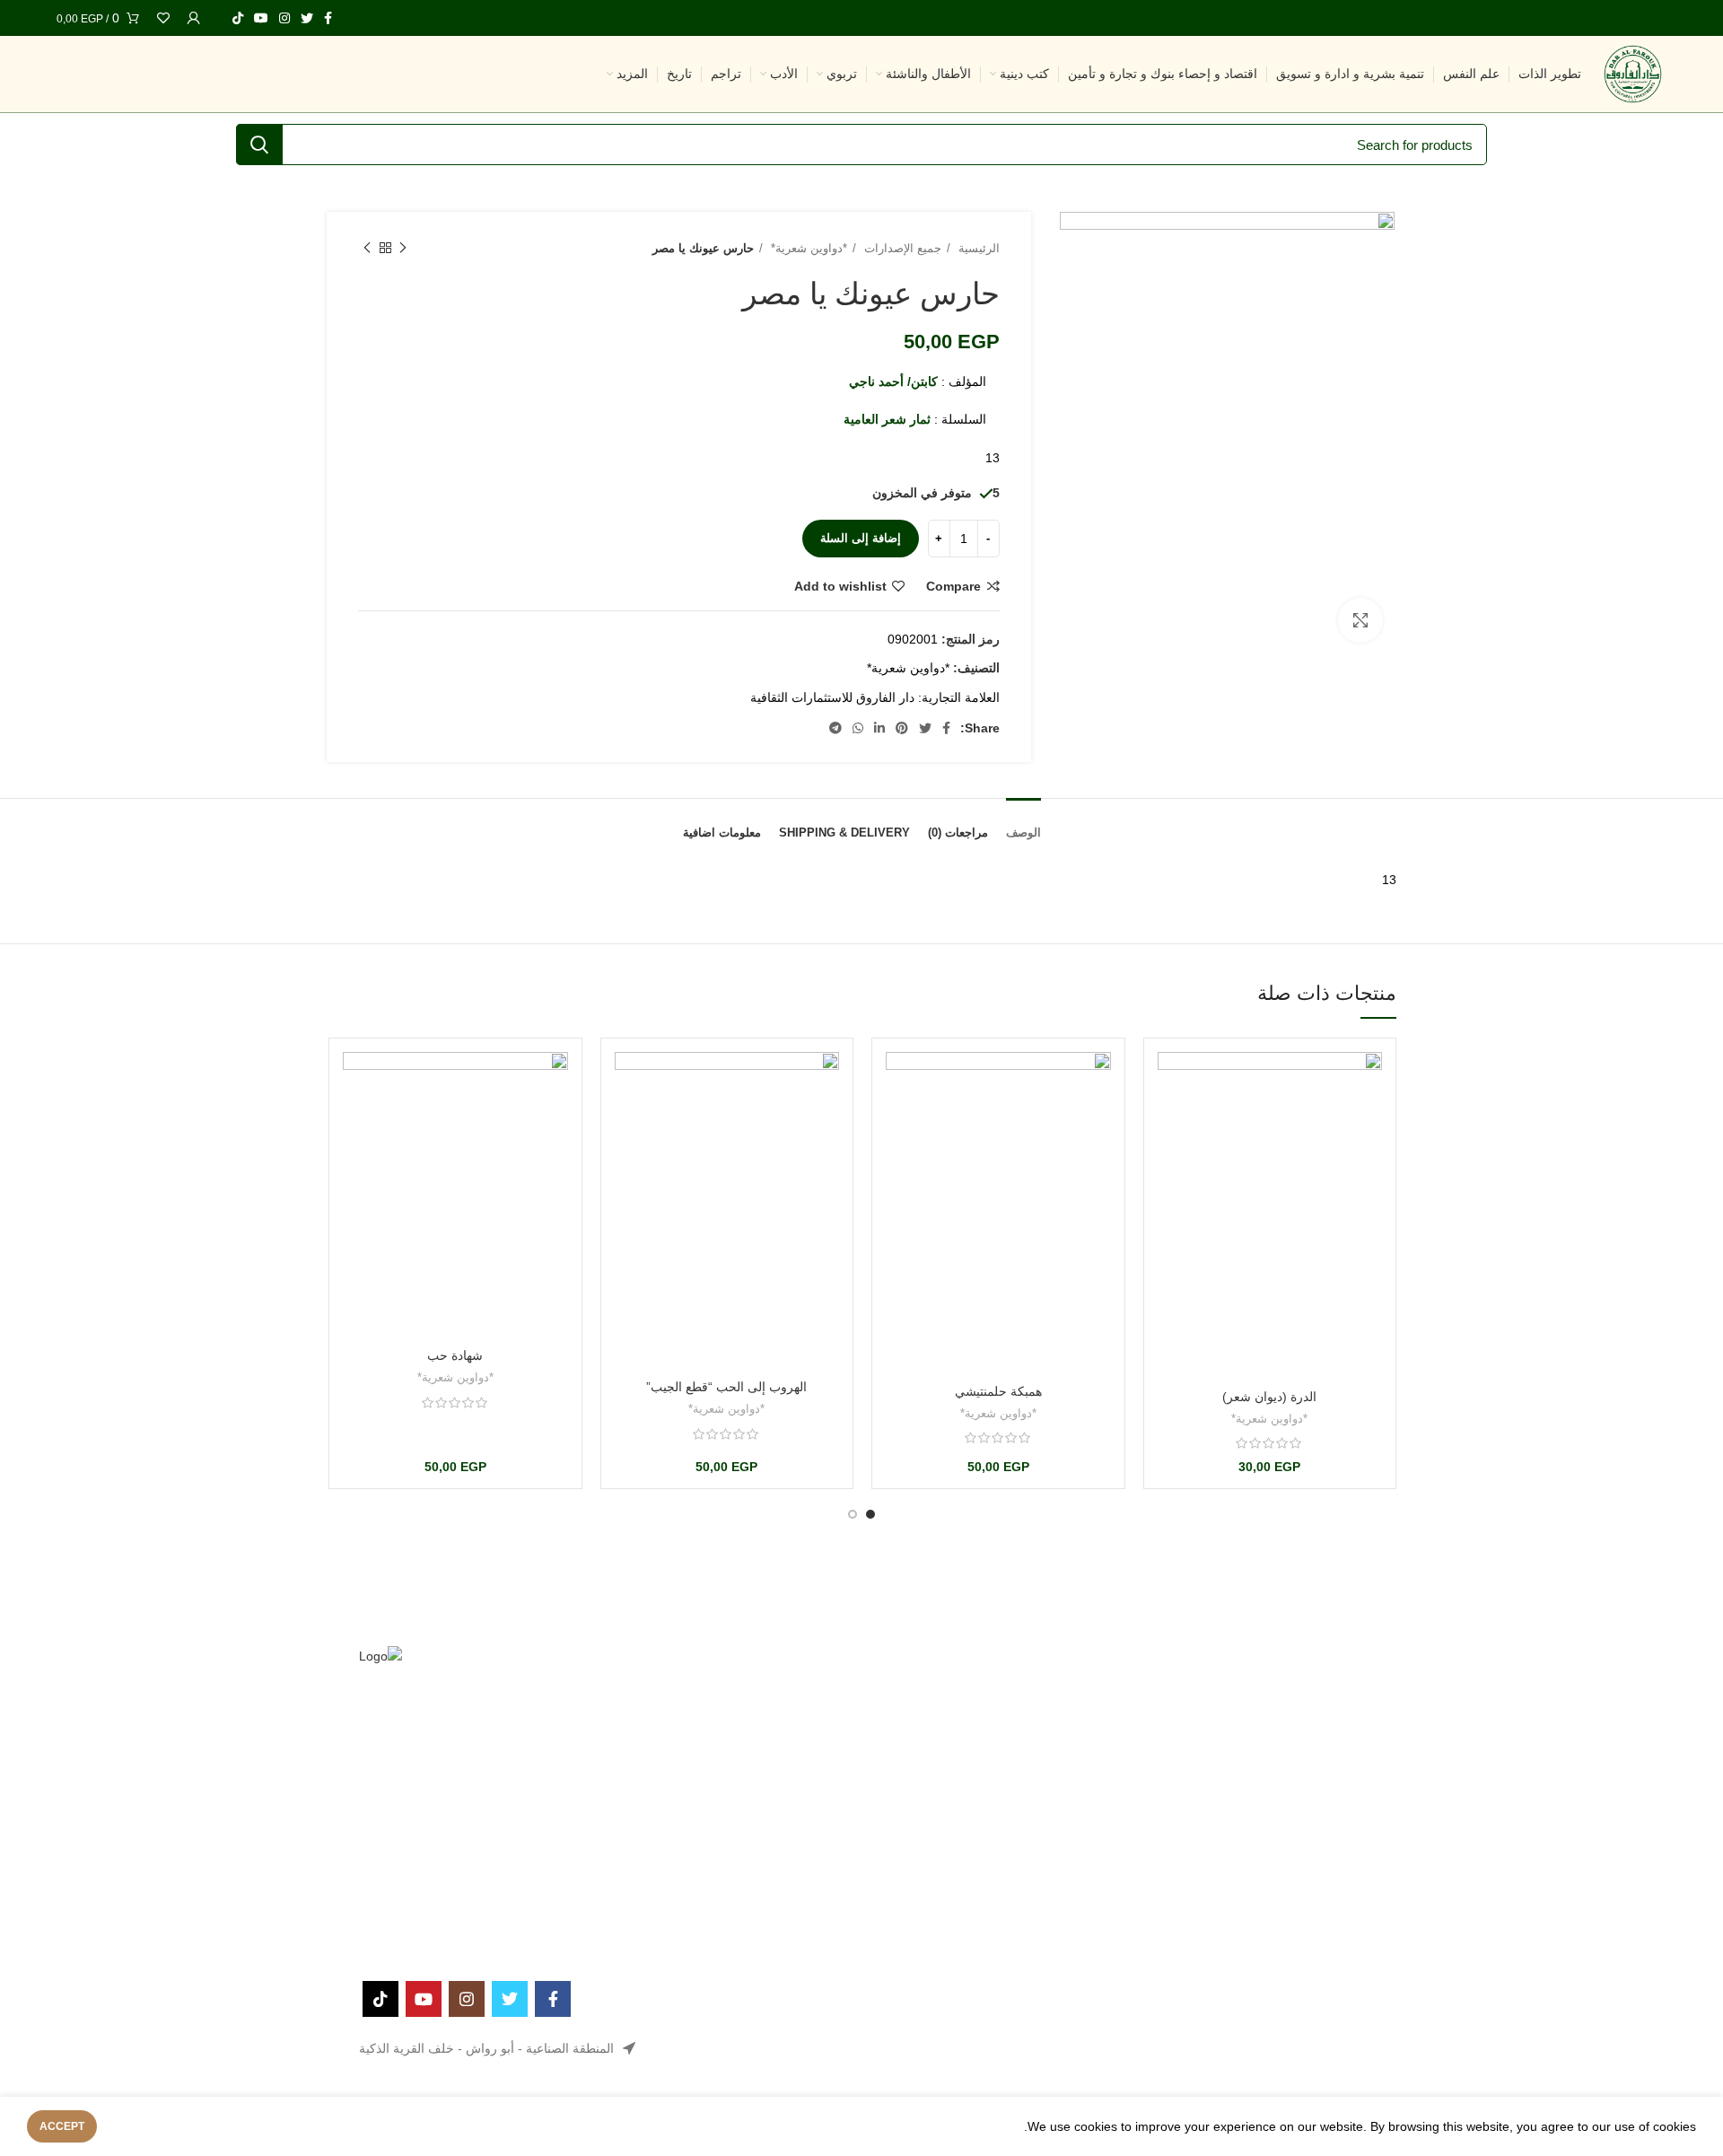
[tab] (1023, 819)
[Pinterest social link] (902, 728)
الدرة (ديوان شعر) (1269, 1397)
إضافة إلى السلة (861, 538)
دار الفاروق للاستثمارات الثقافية (832, 697)
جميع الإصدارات (901, 248)
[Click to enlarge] (1360, 620)
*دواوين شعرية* (807, 248)
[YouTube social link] (261, 18)
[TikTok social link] (238, 18)
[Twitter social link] (307, 18)
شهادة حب (455, 1355)
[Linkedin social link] (879, 728)
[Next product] (367, 249)
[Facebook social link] (328, 18)
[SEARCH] (259, 145)
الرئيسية (977, 248)
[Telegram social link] (835, 728)
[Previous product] (403, 249)
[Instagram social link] (284, 18)
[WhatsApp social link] (858, 728)
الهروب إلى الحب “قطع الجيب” (726, 1387)
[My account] (194, 18)
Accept (62, 2126)
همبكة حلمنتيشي (998, 1391)
